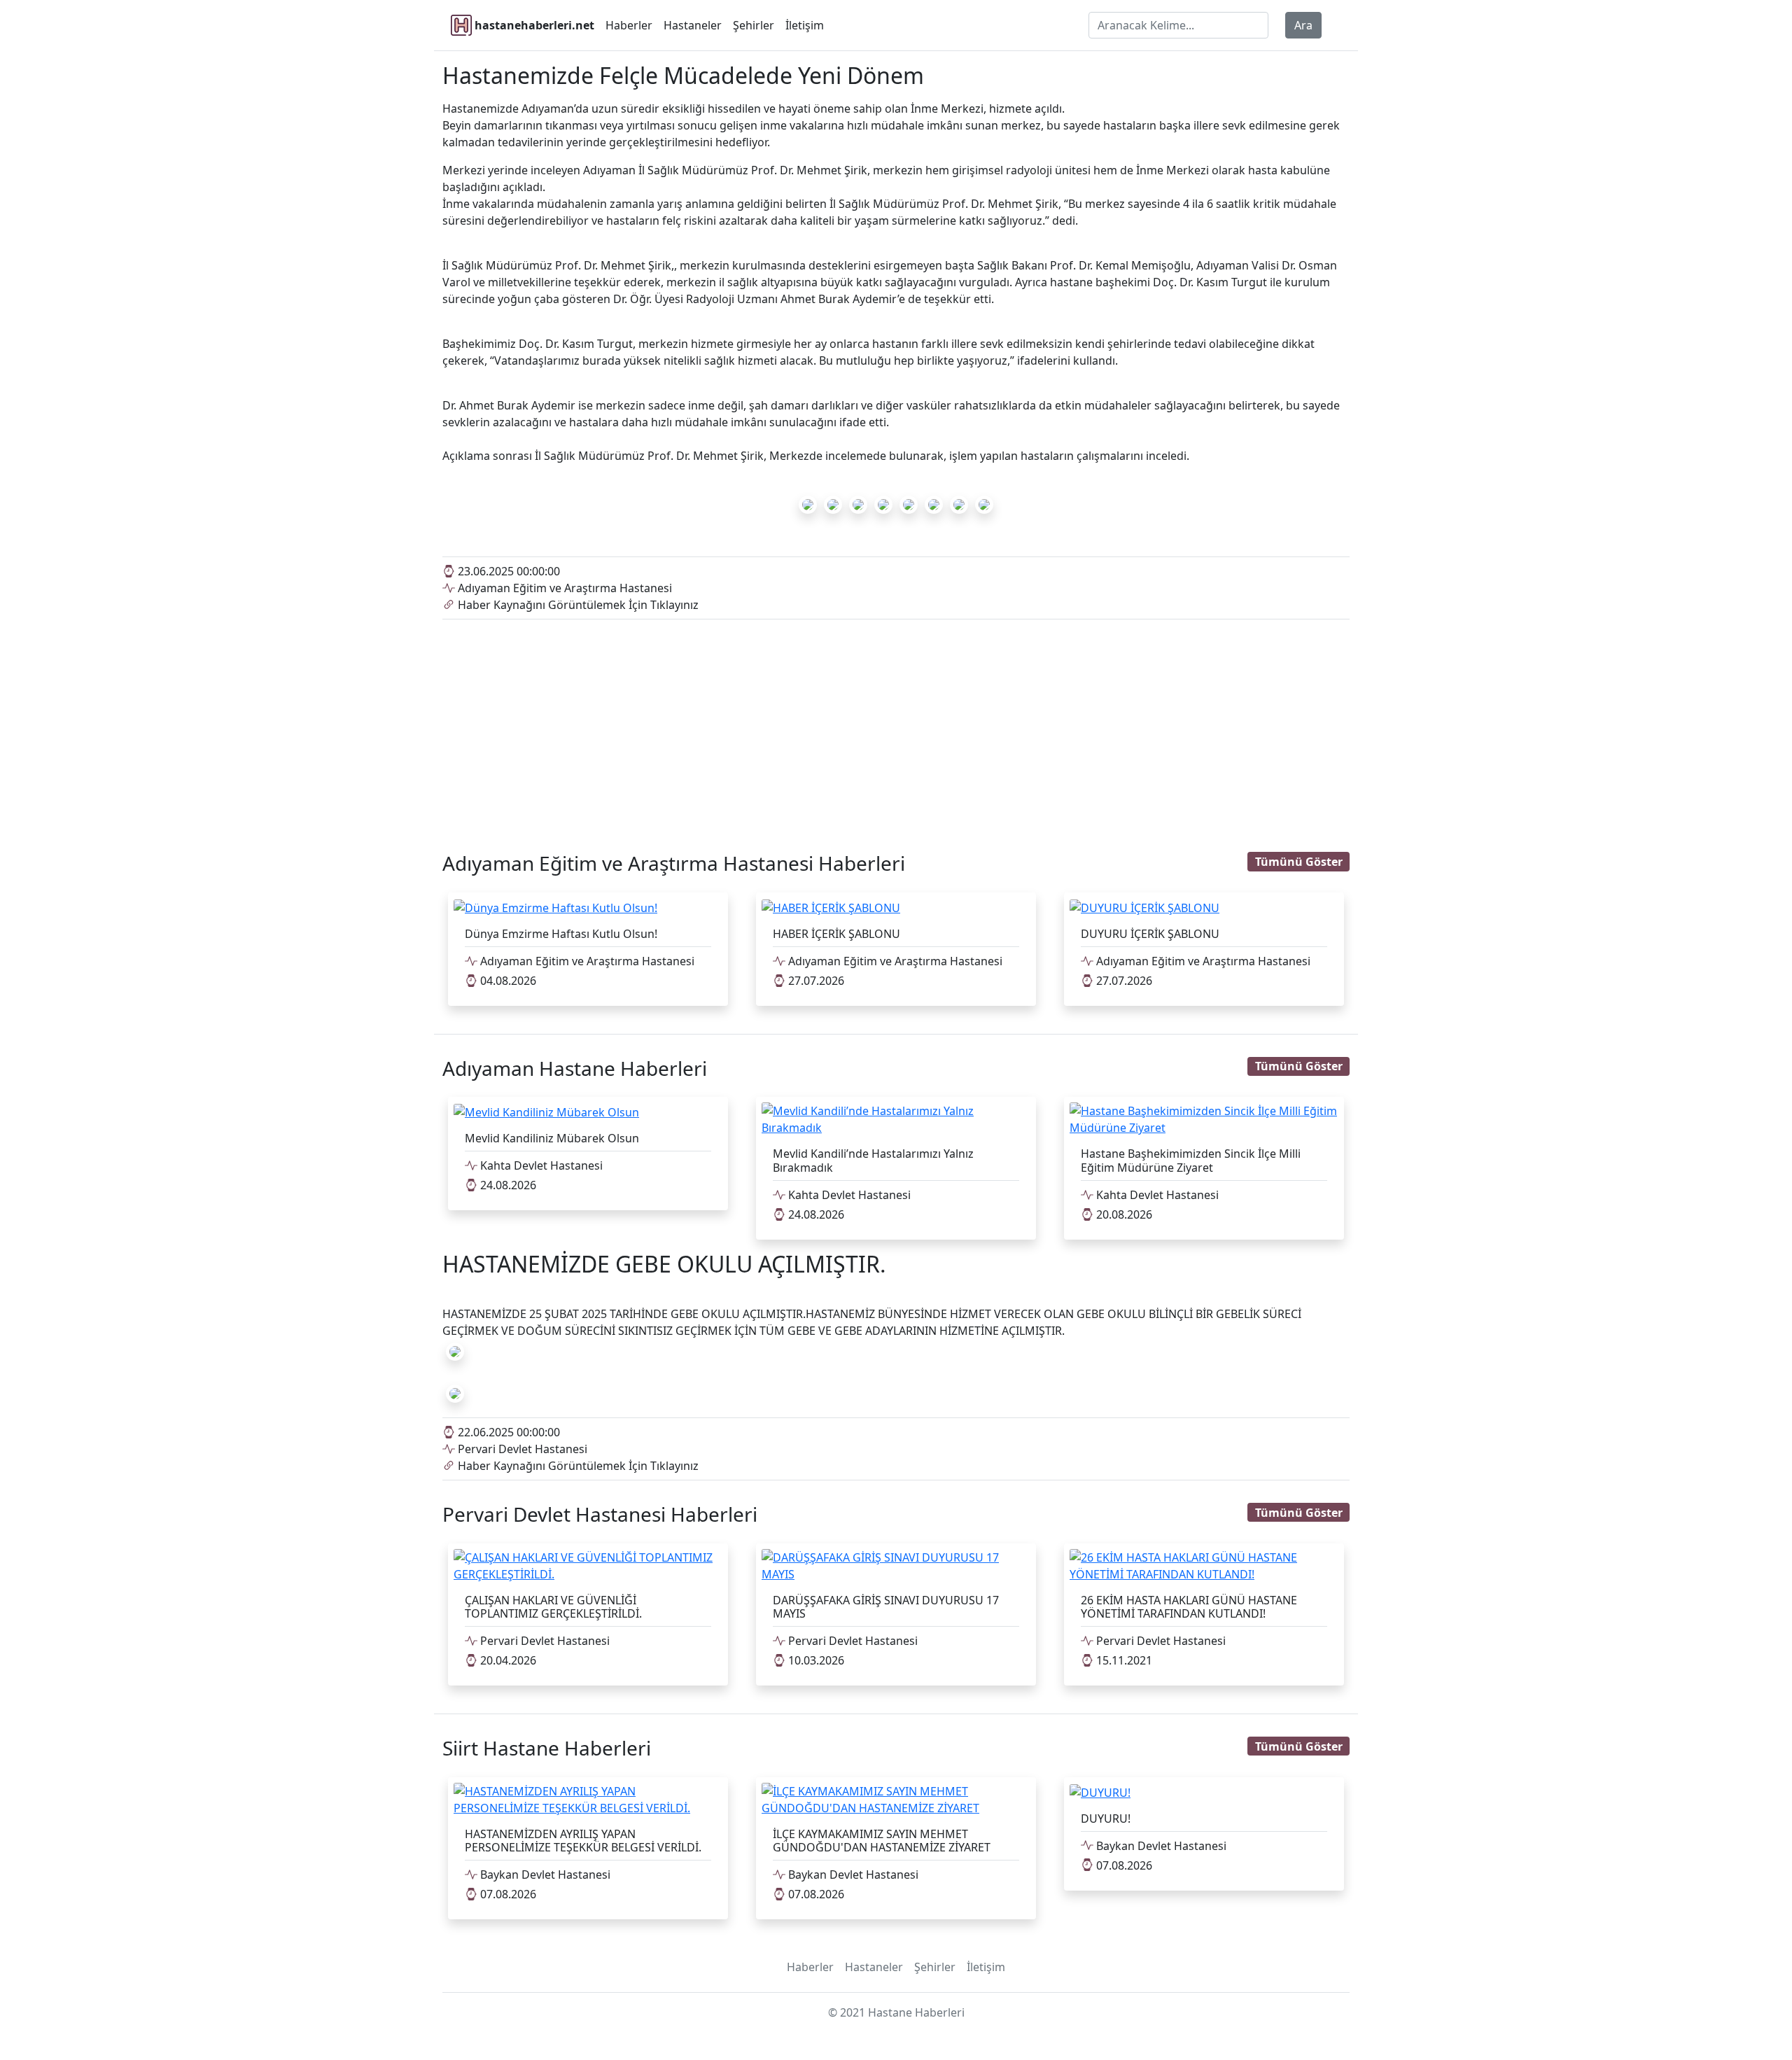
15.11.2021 (1123, 1660)
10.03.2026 (815, 1660)
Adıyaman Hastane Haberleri (575, 1068)
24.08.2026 (507, 1185)
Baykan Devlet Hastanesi (544, 1875)
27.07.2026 (815, 981)
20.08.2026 (1123, 1214)
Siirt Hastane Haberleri (547, 1748)
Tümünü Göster (1299, 862)
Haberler (629, 25)
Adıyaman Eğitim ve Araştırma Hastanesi (563, 588)
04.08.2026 (507, 981)
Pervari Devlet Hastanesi (521, 1449)
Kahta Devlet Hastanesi (540, 1165)
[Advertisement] (896, 724)
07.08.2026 (507, 1894)
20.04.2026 (507, 1660)
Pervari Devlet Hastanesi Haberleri (600, 1514)
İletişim (805, 25)
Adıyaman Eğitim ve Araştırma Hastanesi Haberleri (674, 863)
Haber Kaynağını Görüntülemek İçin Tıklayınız (577, 605)
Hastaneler (693, 25)
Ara (1303, 25)
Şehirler (754, 25)
